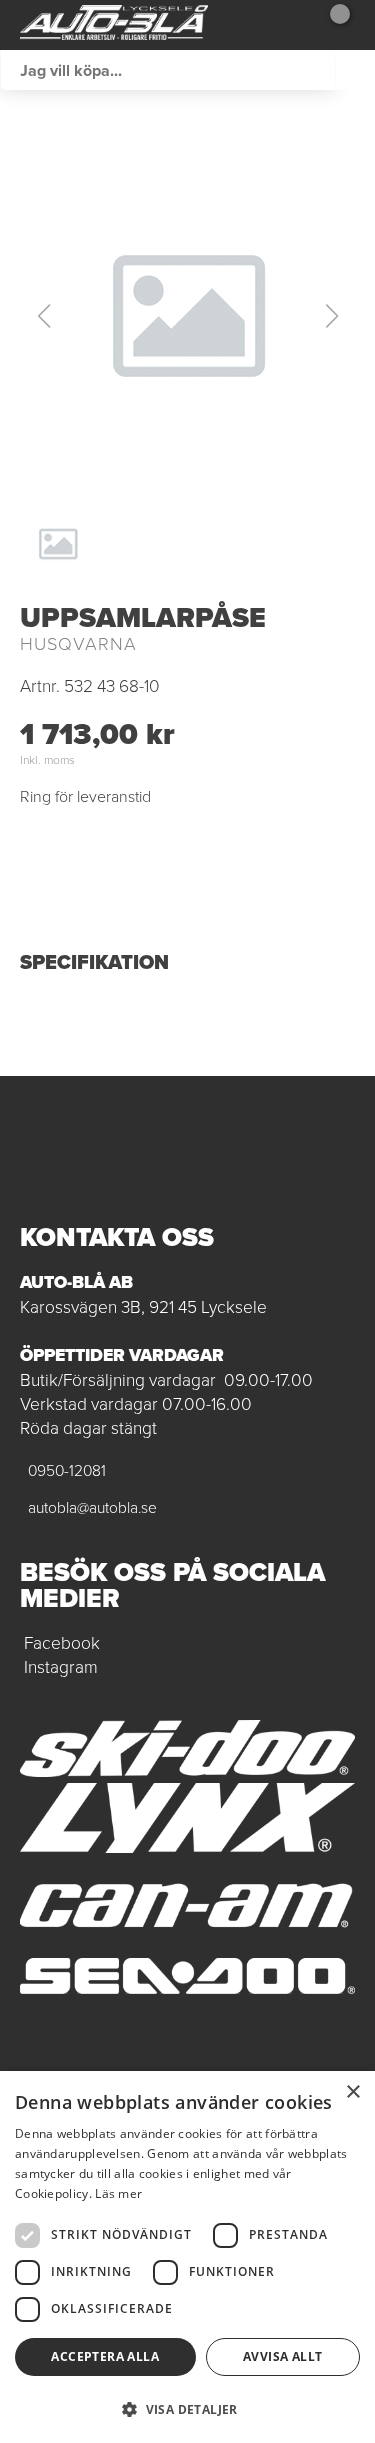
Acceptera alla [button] (105, 2356)
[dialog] (187, 2257)
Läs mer (118, 2193)
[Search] (355, 70)
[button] (188, 316)
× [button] (352, 2092)
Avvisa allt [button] (282, 2356)
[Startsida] (114, 25)
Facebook (62, 1643)
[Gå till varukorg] (332, 25)
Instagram (61, 1667)
